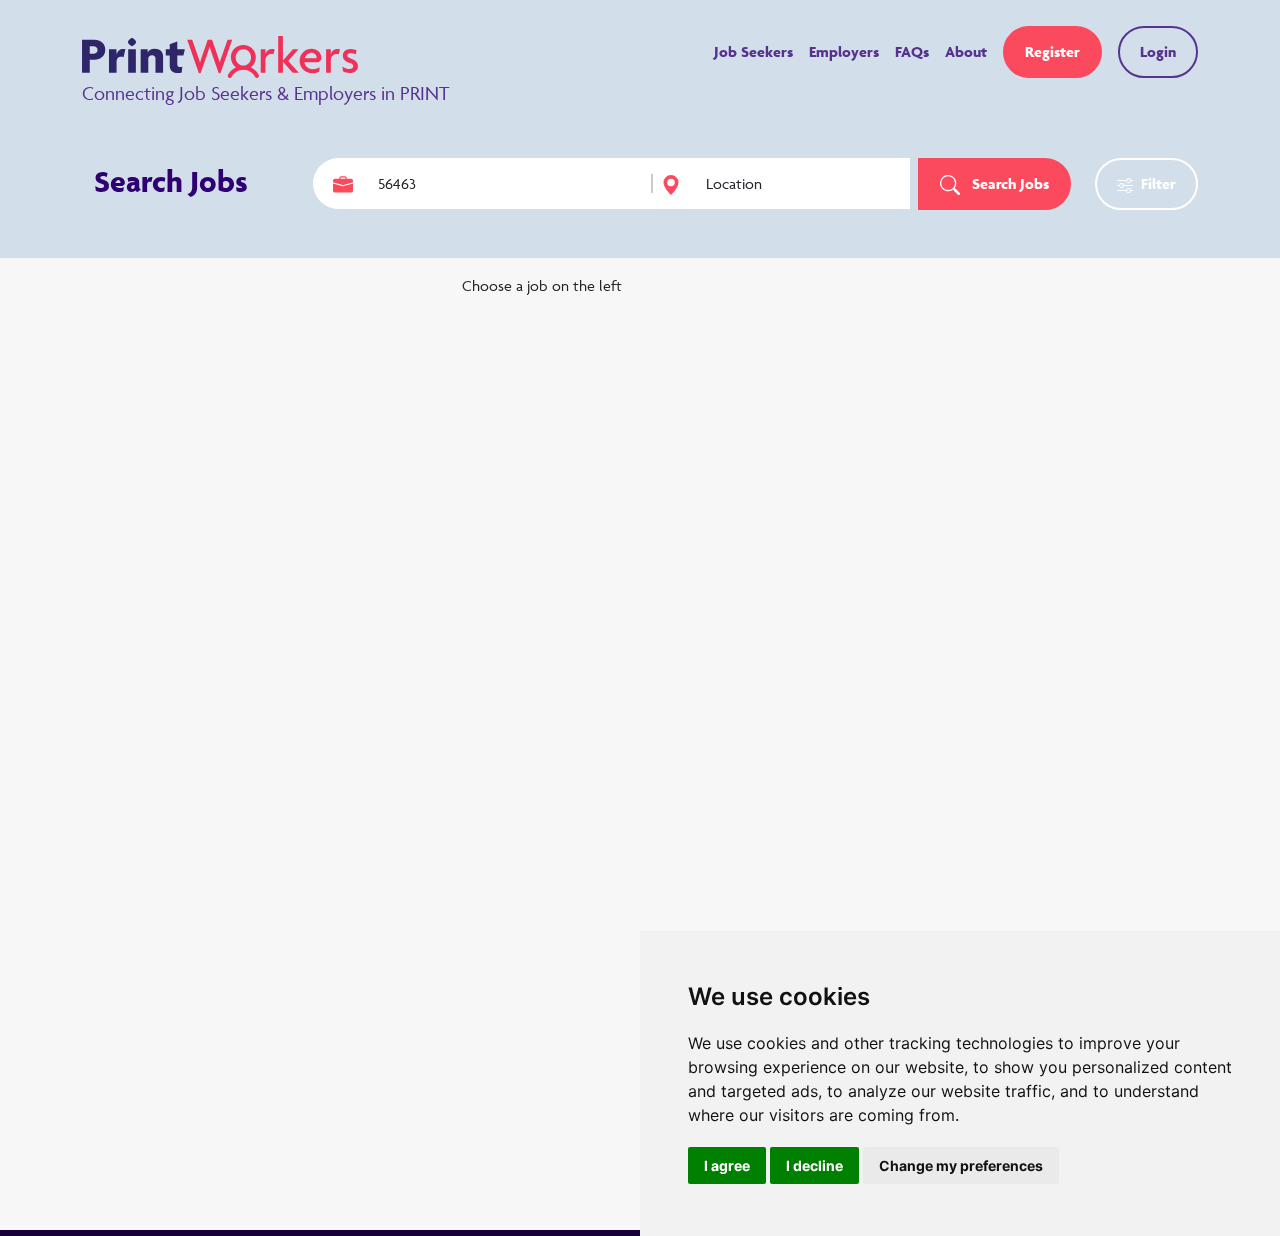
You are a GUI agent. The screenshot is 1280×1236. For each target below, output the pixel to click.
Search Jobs (1008, 183)
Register (1052, 51)
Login (1158, 51)
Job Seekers (753, 51)
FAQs (912, 51)
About (966, 51)
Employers (844, 51)
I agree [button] (727, 1165)
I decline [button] (814, 1165)
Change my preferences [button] (961, 1165)
